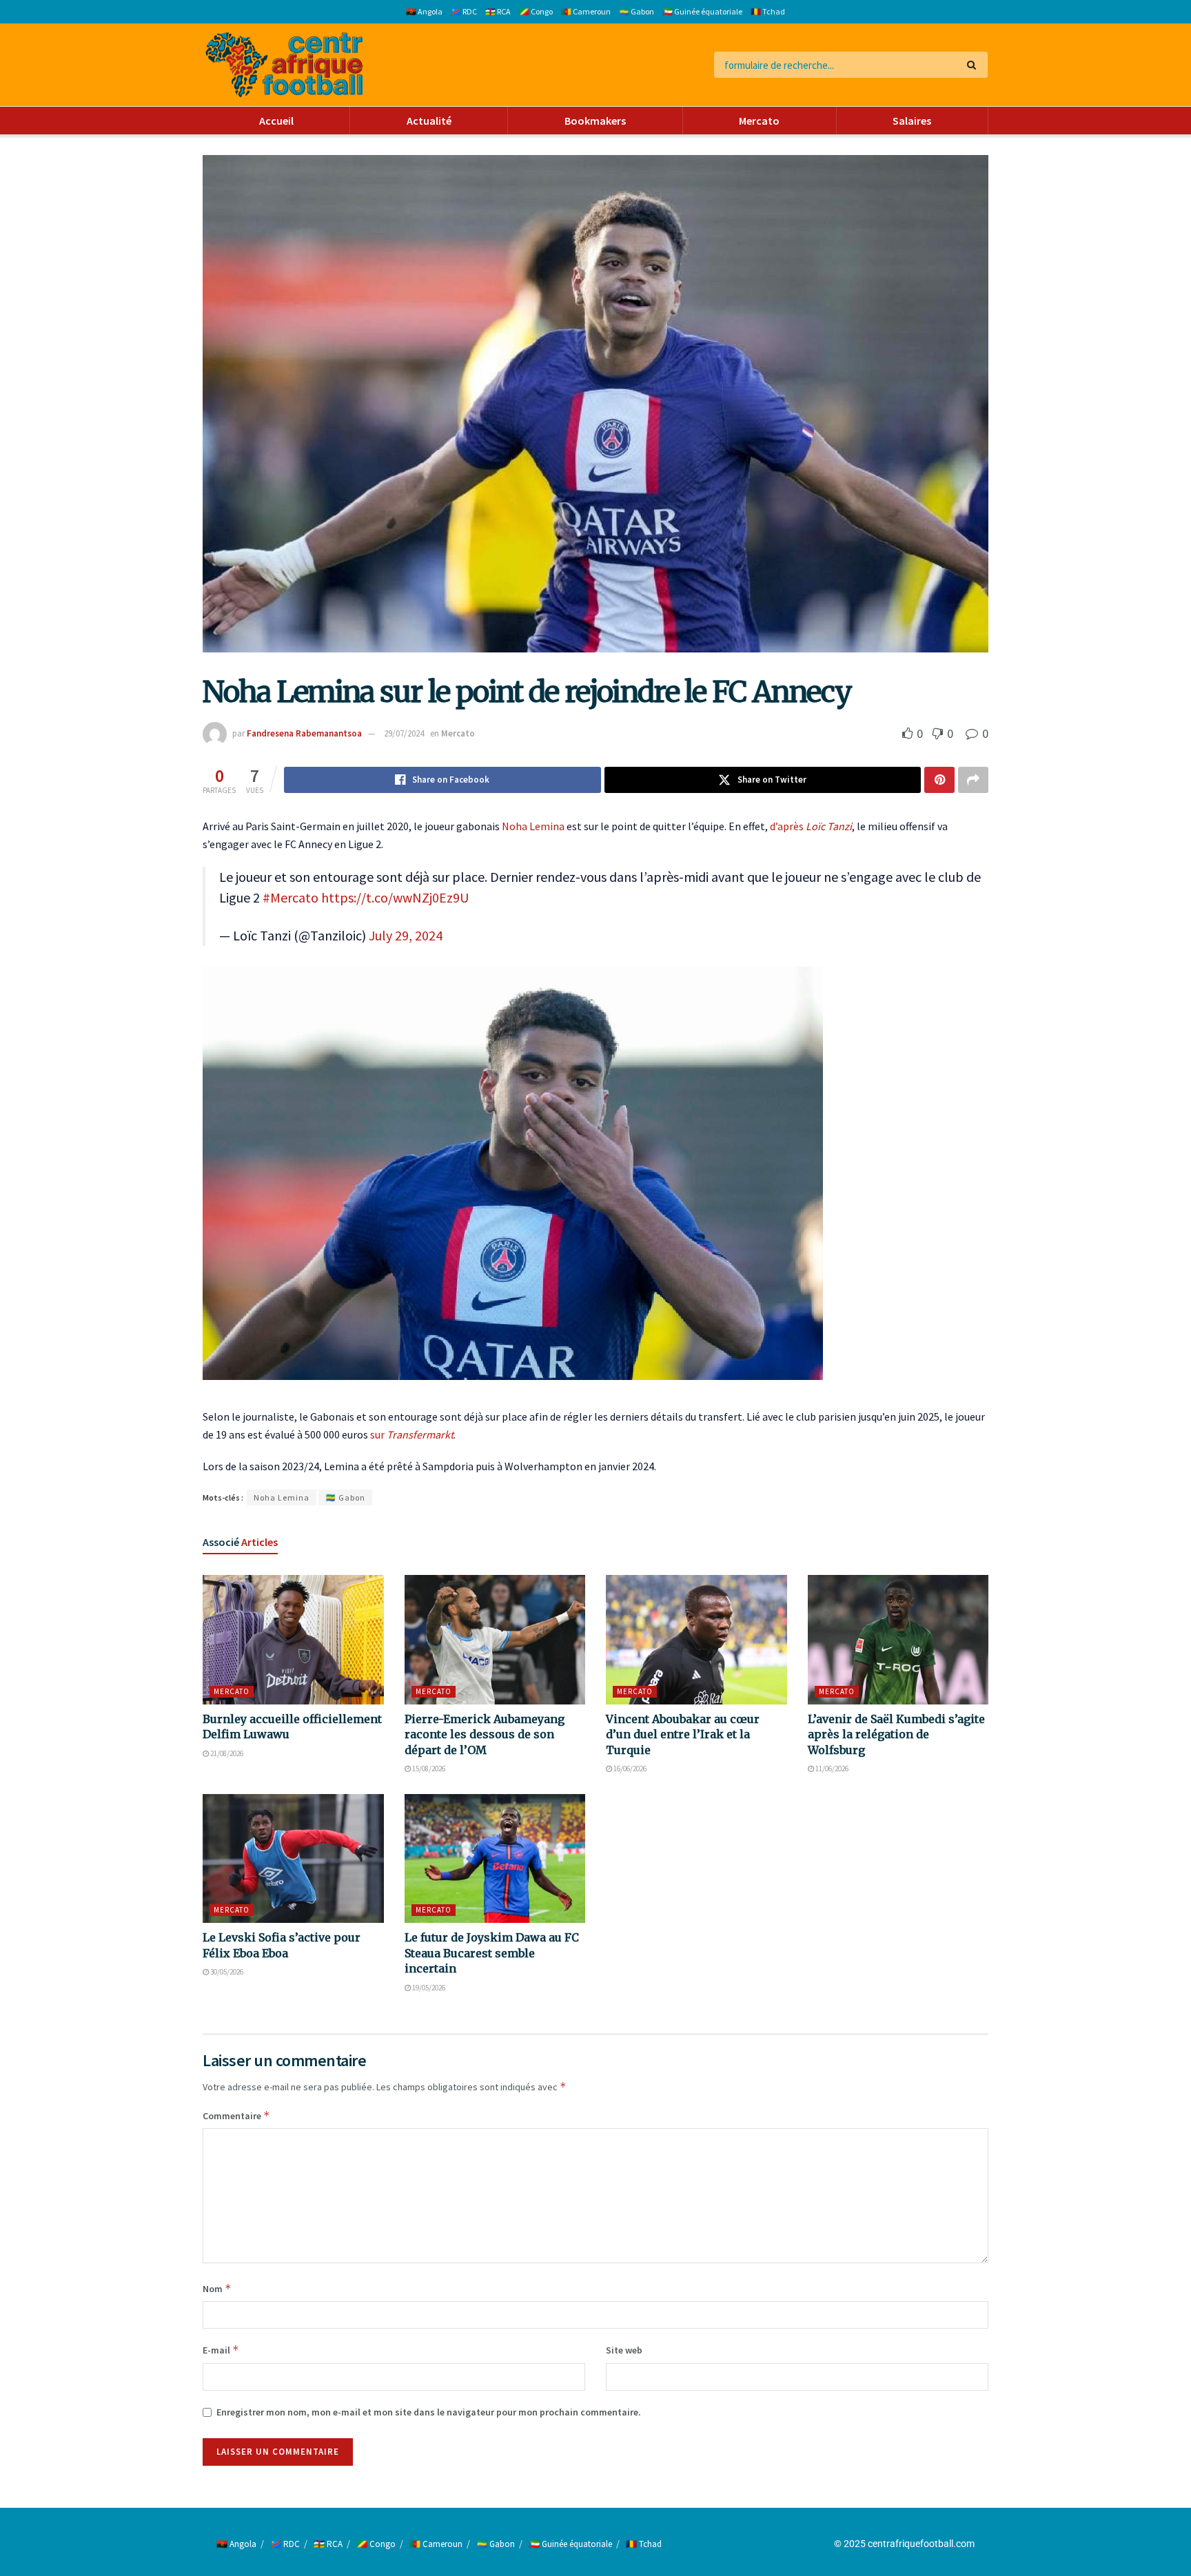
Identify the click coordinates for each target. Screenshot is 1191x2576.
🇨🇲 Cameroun (586, 11)
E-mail (221, 2350)
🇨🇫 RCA (498, 11)
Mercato (759, 121)
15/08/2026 (428, 1769)
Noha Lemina (533, 826)
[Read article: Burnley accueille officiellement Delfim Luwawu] (293, 1640)
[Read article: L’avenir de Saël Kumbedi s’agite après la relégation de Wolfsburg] (898, 1640)
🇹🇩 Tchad (768, 11)
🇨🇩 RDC (464, 11)
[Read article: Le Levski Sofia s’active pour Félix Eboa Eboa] (293, 1859)
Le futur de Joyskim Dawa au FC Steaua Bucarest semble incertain (492, 1953)
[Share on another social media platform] (973, 780)
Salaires (912, 121)
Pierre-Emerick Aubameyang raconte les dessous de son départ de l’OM (485, 1734)
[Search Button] (974, 65)
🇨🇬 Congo (536, 11)
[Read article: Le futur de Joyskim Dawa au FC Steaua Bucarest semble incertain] (495, 1859)
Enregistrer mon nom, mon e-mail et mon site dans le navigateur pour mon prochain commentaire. (429, 2412)
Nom (217, 2288)
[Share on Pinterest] (939, 780)
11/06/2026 (831, 1769)
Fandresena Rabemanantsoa (304, 733)
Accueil (276, 121)
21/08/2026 (226, 1753)
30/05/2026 (226, 1972)
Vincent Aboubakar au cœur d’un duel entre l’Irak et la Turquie (683, 1734)
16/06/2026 (629, 1769)
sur (412, 1434)
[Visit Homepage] (284, 65)
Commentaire (236, 2115)
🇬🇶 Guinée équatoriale (702, 11)
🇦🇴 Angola (424, 11)
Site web (624, 2350)
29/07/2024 (404, 733)
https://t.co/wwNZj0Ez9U (395, 897)
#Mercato (291, 897)
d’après (811, 826)
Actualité (429, 121)
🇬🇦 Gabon (637, 11)
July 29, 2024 (406, 935)
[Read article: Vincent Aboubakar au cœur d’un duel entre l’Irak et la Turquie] (696, 1640)
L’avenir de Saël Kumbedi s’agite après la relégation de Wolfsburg (896, 1734)
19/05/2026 (428, 1988)
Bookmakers (595, 121)
